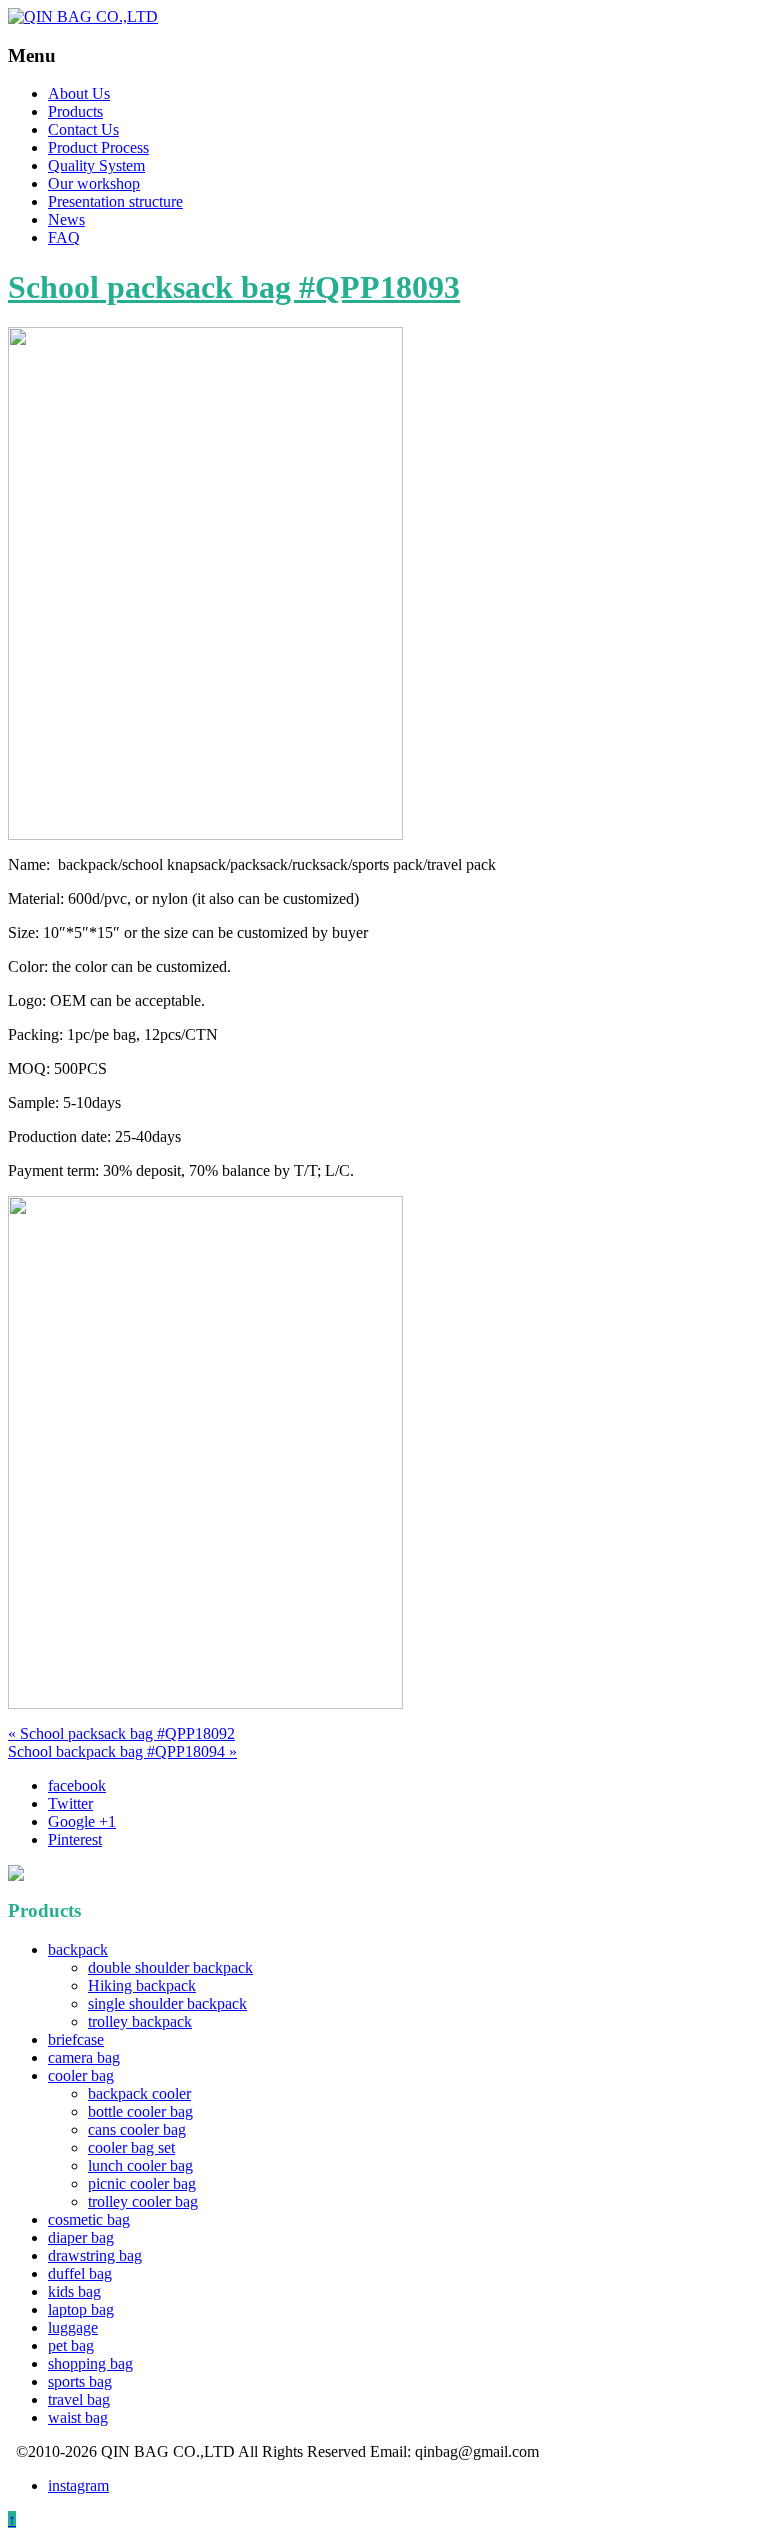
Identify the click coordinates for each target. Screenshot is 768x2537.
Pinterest (75, 1839)
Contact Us (83, 129)
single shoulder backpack (167, 2003)
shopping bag (90, 2363)
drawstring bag (95, 2255)
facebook (77, 1785)
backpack (78, 1949)
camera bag (84, 2057)
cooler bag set (131, 2147)
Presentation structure (115, 201)
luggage (73, 2327)
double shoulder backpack (170, 1967)
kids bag (74, 2291)
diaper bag (81, 2237)
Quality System (96, 165)
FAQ (64, 237)
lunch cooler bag (140, 2165)
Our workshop (94, 183)
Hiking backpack (142, 1985)
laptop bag (81, 2309)
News (66, 219)
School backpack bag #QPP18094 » (122, 1751)
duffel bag (80, 2273)
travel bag (79, 2399)
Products (75, 111)
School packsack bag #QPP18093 (234, 287)
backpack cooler (139, 2093)
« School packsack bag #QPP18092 (121, 1733)
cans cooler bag (137, 2129)
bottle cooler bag (140, 2111)
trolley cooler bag (143, 2201)
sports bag (80, 2381)
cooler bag (81, 2075)
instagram (78, 2485)
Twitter (70, 1803)
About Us (79, 93)
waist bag (78, 2417)
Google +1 (82, 1821)
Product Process (98, 147)
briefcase (76, 2039)
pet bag (71, 2345)
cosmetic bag (89, 2219)
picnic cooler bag (142, 2183)
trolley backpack (140, 2021)
